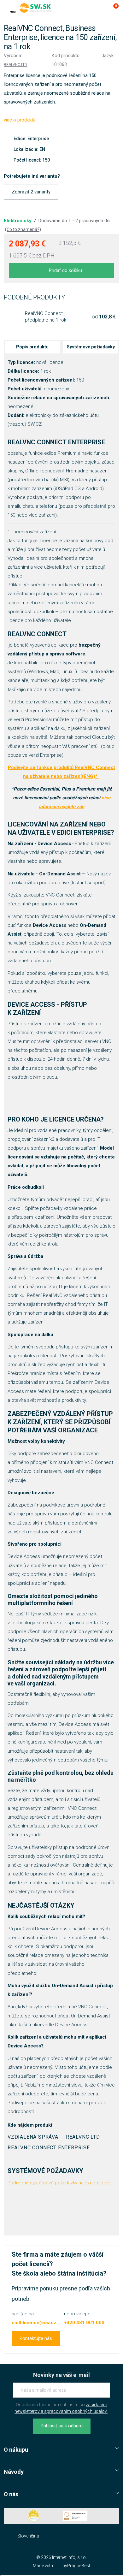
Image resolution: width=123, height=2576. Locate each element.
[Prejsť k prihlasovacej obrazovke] (100, 8)
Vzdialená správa (33, 2137)
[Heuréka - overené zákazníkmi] (34, 2516)
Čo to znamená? (23, 229)
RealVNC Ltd (15, 65)
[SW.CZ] (35, 8)
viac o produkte (20, 120)
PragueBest (79, 2566)
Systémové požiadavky (91, 347)
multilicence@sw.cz (34, 2323)
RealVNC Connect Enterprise (49, 2148)
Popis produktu (32, 347)
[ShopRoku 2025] (75, 2516)
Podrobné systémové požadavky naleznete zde (58, 2183)
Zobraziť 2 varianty (31, 192)
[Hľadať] (88, 8)
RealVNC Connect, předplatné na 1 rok (46, 317)
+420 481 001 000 (84, 2323)
